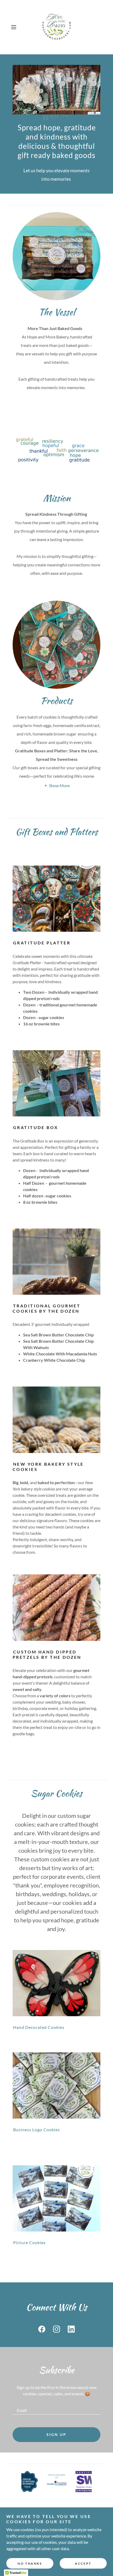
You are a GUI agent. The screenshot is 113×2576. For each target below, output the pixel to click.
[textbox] (56, 2408)
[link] (56, 27)
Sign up (56, 2434)
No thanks (30, 2563)
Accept (83, 2563)
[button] (16, 27)
